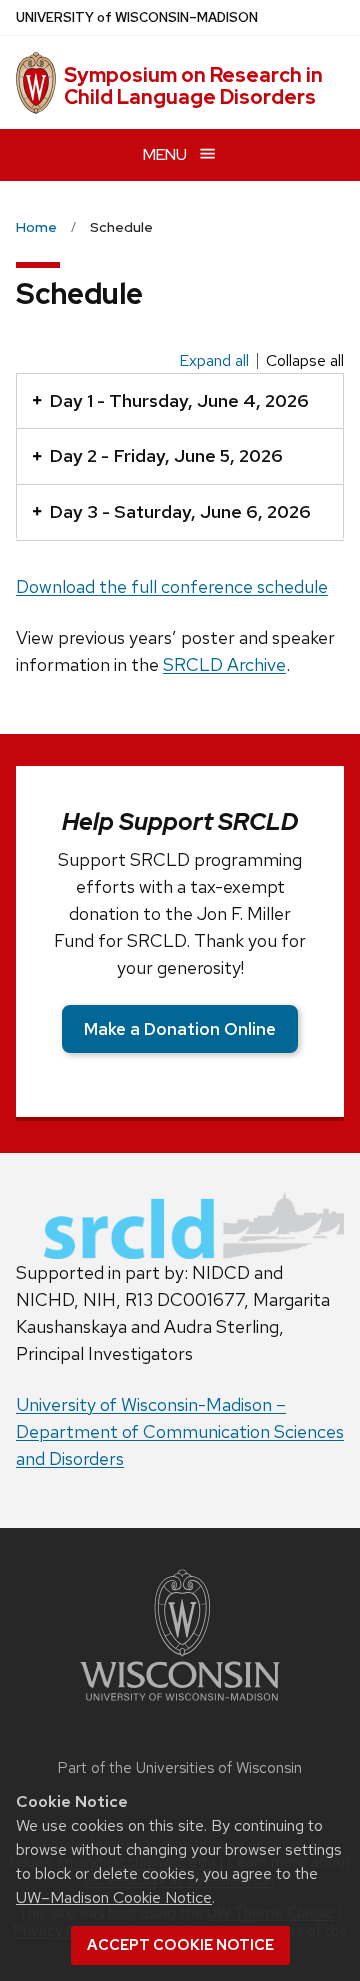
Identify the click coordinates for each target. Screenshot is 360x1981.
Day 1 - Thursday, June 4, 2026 (179, 400)
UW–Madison (137, 17)
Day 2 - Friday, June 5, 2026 (166, 455)
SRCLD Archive (224, 664)
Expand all (214, 361)
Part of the (180, 1768)
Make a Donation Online (180, 1029)
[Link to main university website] (180, 1704)
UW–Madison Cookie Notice (114, 1897)
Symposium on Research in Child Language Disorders (193, 86)
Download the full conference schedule (172, 586)
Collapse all (305, 361)
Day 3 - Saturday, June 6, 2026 (180, 511)
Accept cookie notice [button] (180, 1945)
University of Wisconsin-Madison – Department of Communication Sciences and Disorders (180, 1431)
